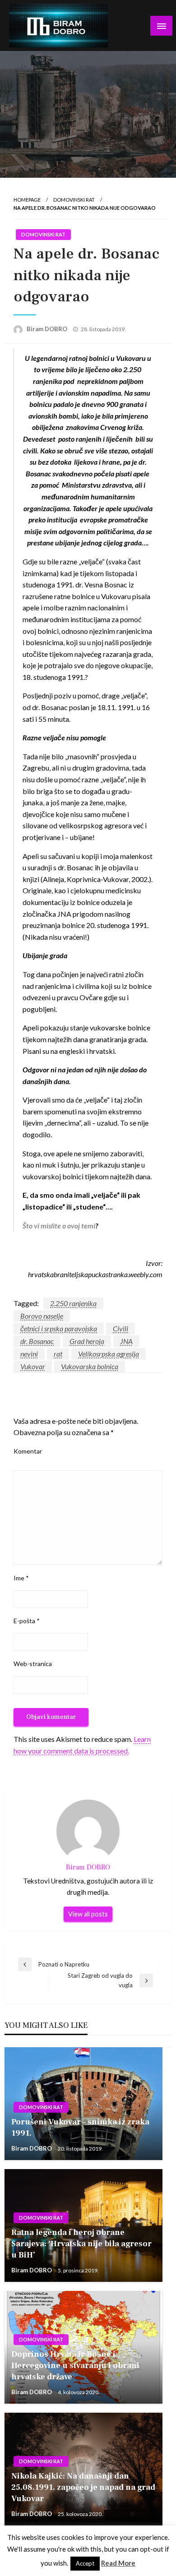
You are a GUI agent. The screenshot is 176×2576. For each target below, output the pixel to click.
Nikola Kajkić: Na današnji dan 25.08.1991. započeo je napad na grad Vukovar (83, 2487)
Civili (120, 1328)
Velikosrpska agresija (109, 1354)
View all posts (88, 1914)
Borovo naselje (42, 1316)
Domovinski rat (74, 200)
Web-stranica (33, 1664)
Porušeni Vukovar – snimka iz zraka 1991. (80, 2128)
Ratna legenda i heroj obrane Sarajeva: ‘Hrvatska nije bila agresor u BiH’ (81, 2244)
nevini (29, 1354)
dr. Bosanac (37, 1341)
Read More (118, 2563)
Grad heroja (87, 1341)
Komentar (28, 1451)
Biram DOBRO (48, 329)
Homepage (27, 200)
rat (58, 1354)
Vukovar (33, 1366)
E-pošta (27, 1621)
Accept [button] (85, 2563)
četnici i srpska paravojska (59, 1328)
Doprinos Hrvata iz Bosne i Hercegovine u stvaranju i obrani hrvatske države (75, 2366)
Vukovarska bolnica (90, 1366)
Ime (21, 1578)
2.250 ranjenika (73, 1303)
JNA (126, 1341)
